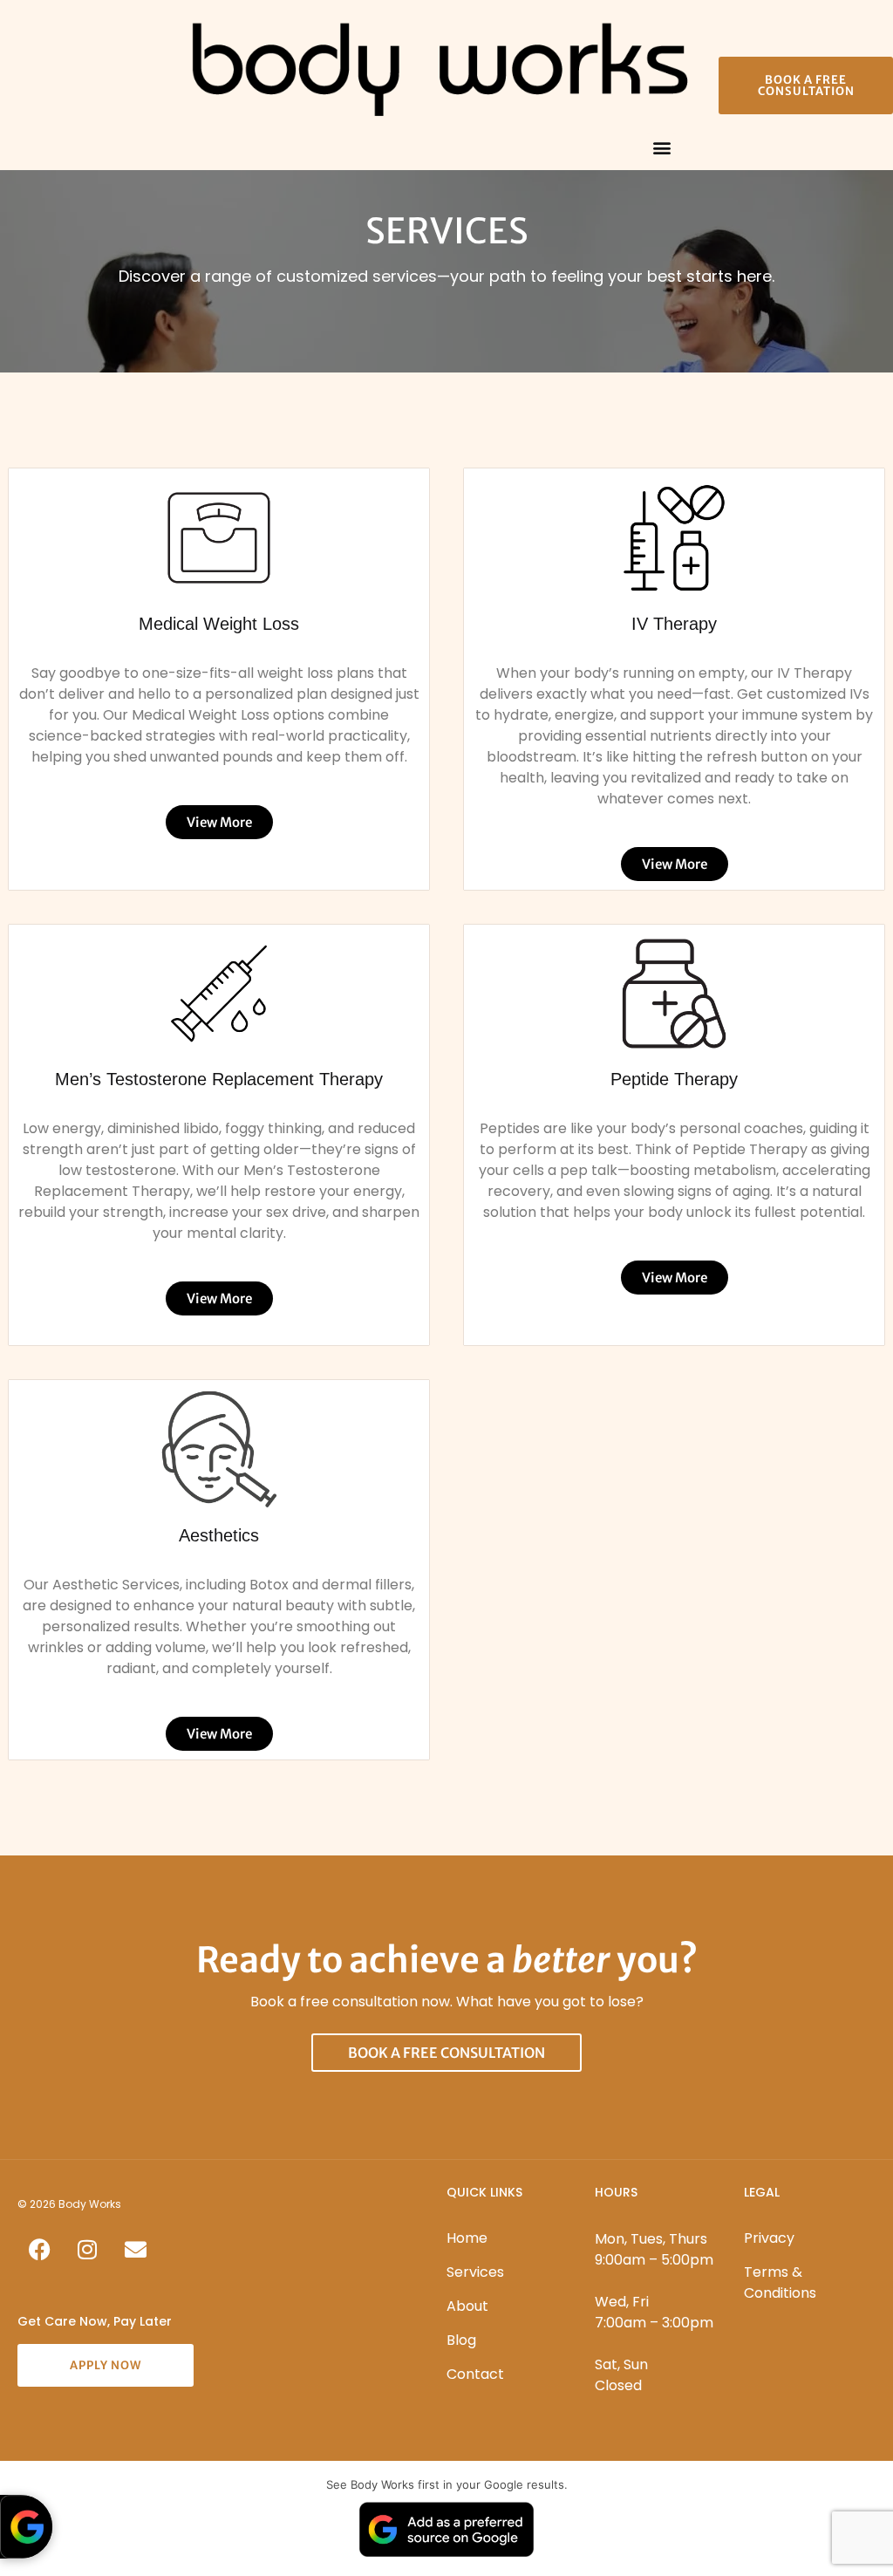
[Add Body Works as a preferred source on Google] (26, 2527)
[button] (661, 147)
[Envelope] (135, 2250)
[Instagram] (87, 2250)
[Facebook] (39, 2250)
